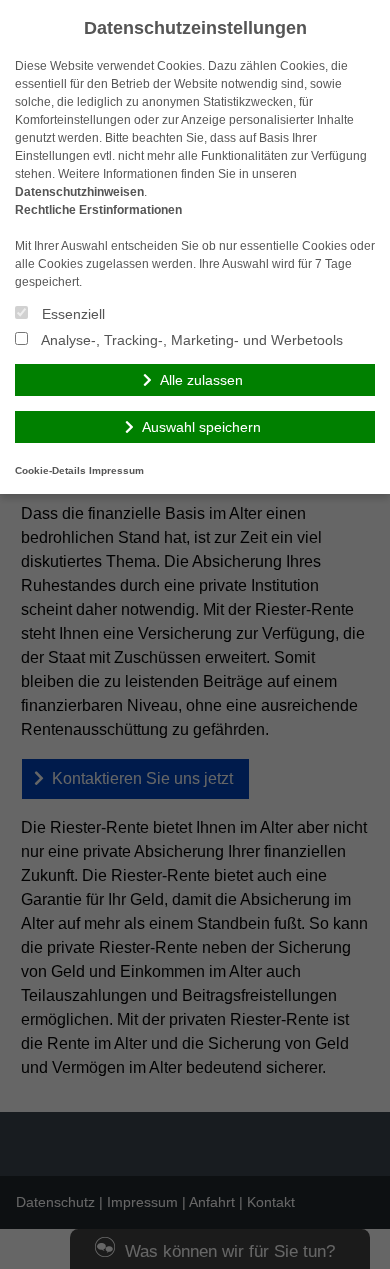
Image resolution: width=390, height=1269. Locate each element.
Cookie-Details (50, 470)
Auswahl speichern (201, 427)
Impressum (116, 470)
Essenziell (71, 314)
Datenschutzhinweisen (79, 192)
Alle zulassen (201, 380)
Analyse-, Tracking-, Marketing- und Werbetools (190, 340)
